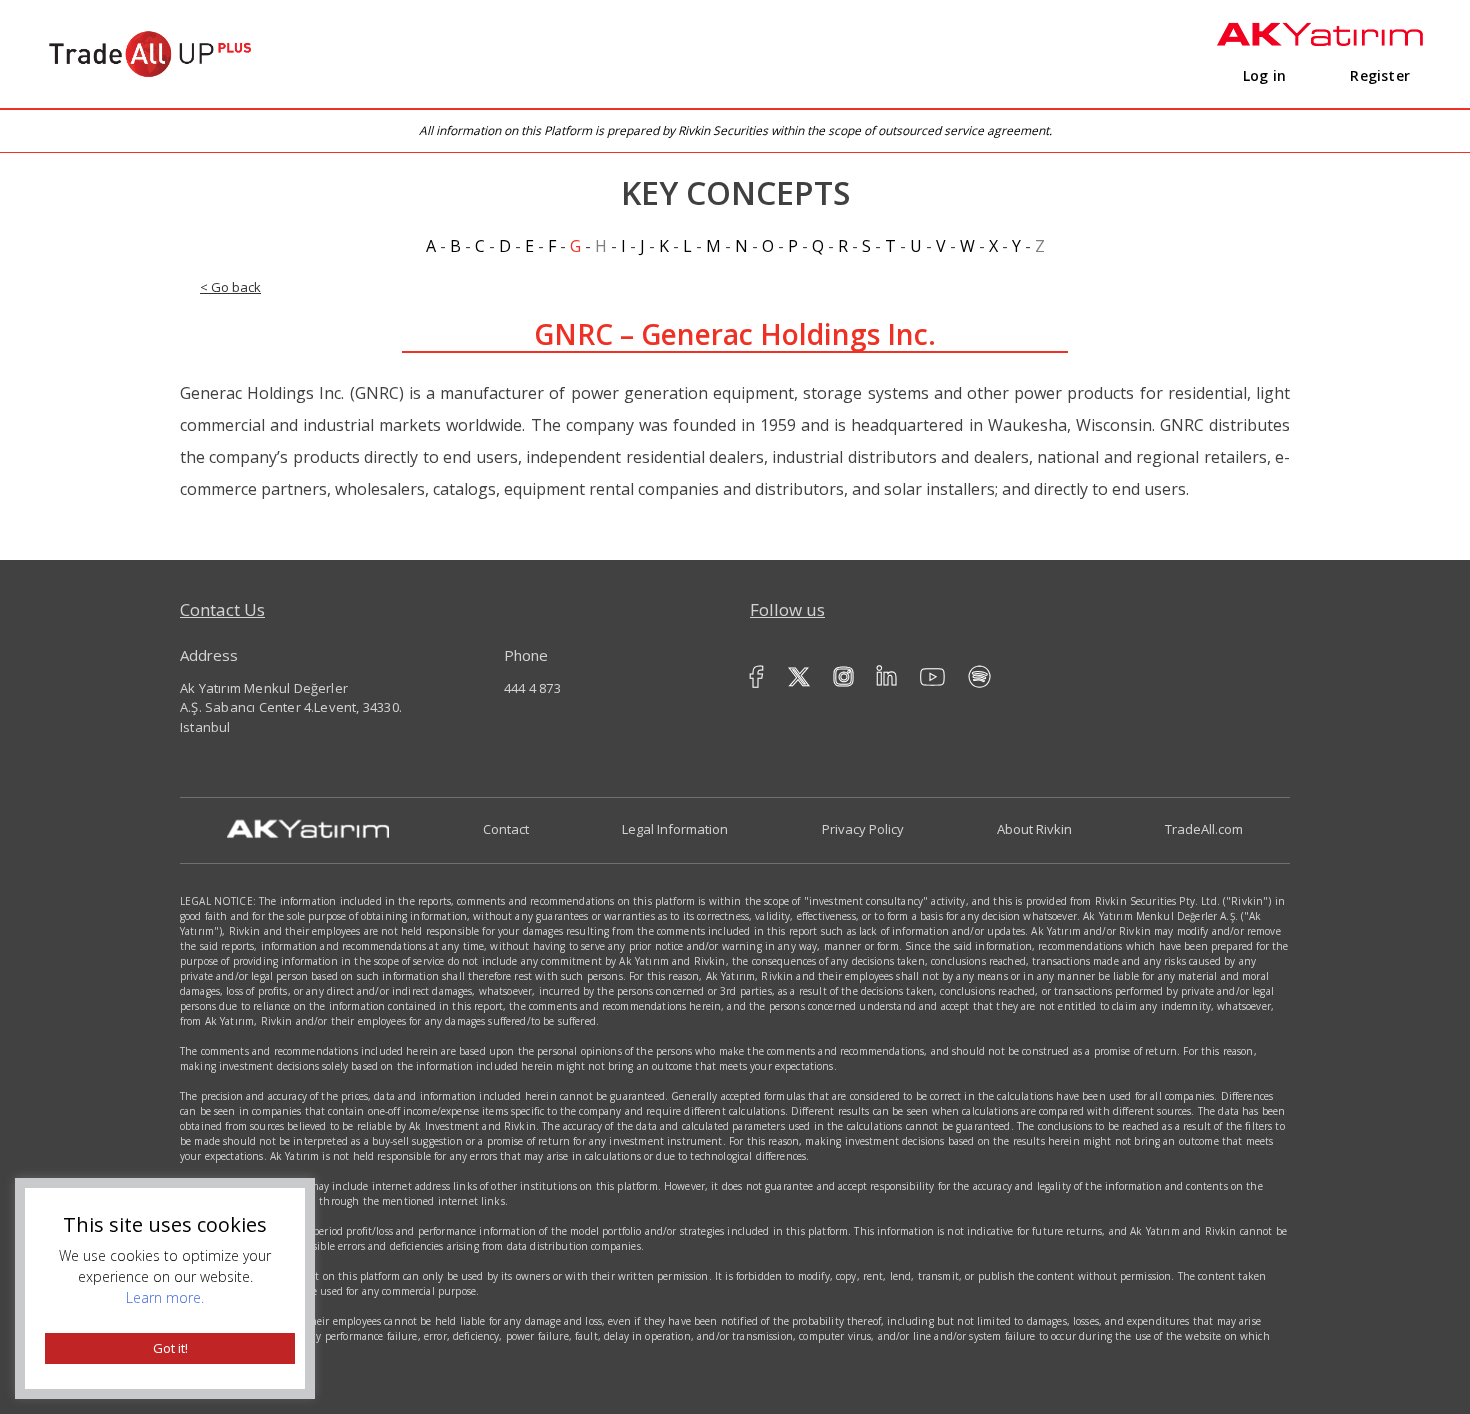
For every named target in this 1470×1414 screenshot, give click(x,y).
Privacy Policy (863, 829)
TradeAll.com (1204, 829)
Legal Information (675, 829)
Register (1380, 75)
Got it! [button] (170, 1348)
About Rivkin (1034, 829)
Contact (506, 829)
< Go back (230, 287)
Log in (1264, 75)
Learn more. (165, 1297)
